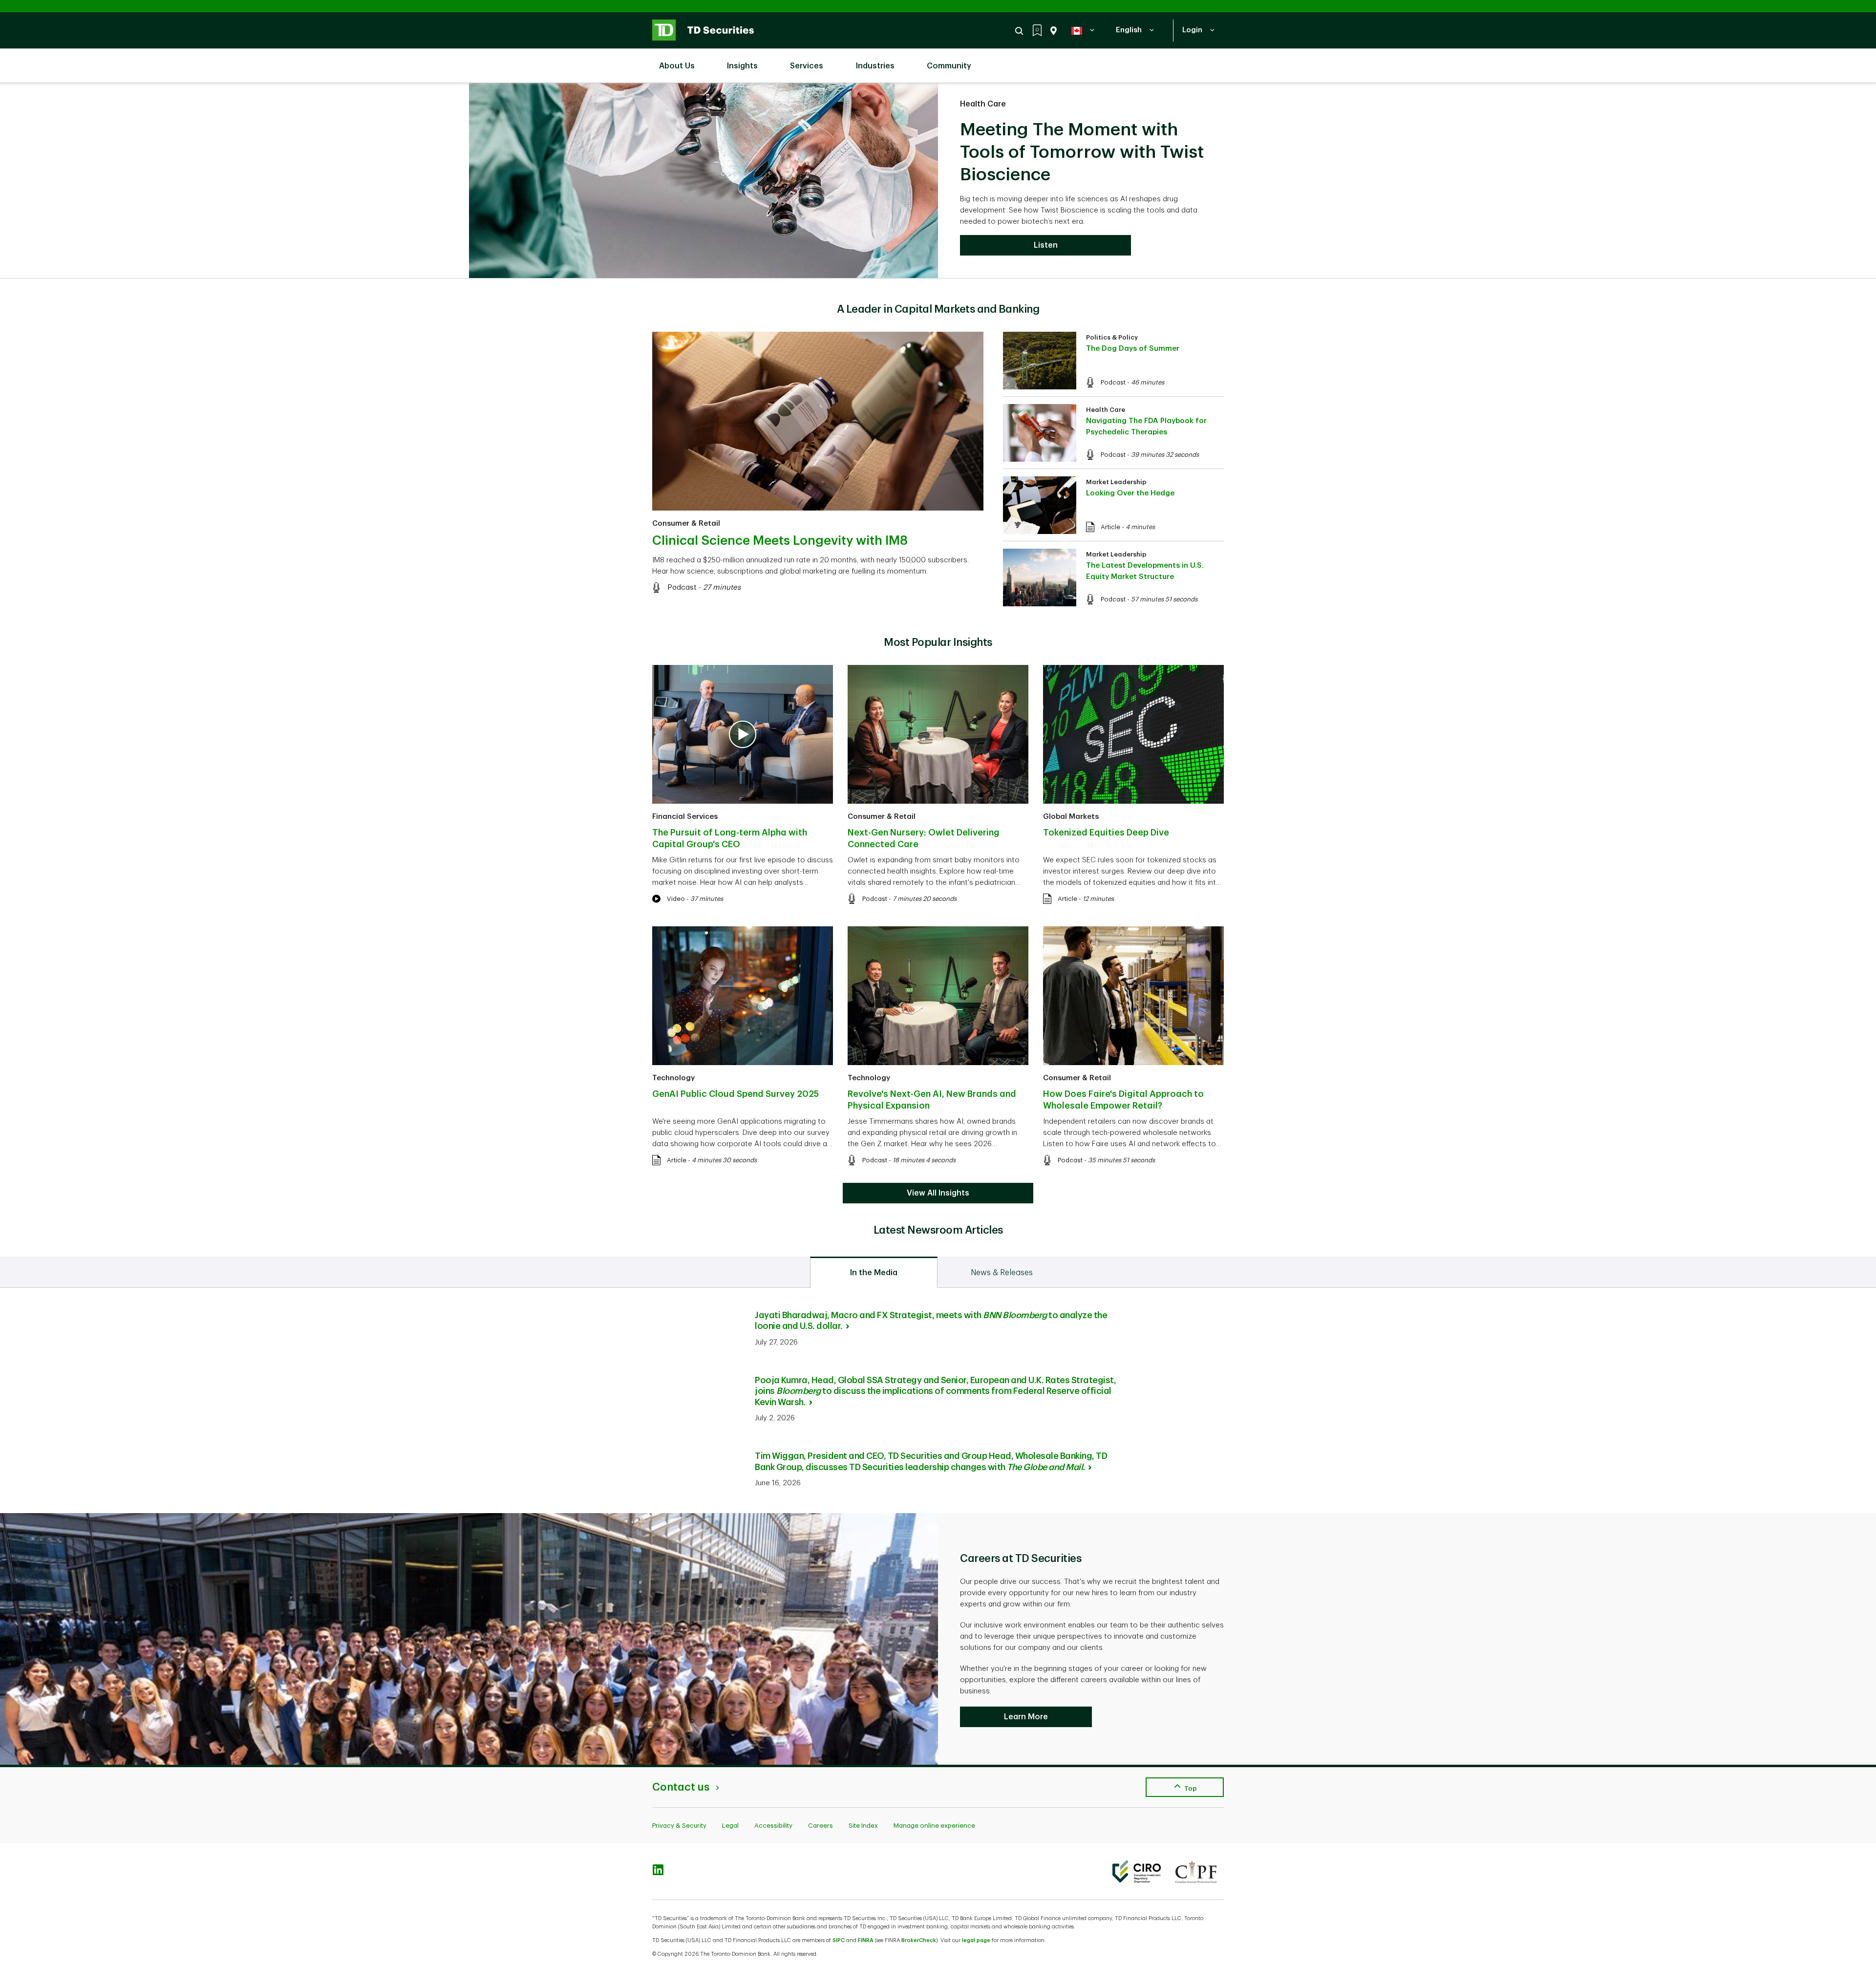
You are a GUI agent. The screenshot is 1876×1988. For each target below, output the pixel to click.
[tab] (874, 1272)
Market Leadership (1116, 482)
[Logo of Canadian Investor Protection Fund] (1196, 1872)
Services (807, 66)
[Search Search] (1021, 31)
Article (1110, 527)
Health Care (983, 104)
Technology (673, 1078)
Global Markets (1071, 817)
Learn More (1026, 1717)
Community (949, 66)
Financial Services (685, 817)
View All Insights (938, 1193)
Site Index (863, 1826)
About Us (677, 66)
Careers (821, 1826)
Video (676, 899)
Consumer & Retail (686, 524)
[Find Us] (1052, 31)
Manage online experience (934, 1826)
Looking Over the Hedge (1130, 493)
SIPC (839, 1940)
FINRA (866, 1940)
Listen (1046, 245)
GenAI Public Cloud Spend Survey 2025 (735, 1094)
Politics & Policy (1112, 337)
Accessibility (773, 1826)
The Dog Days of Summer (1133, 349)
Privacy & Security (679, 1826)
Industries (875, 66)
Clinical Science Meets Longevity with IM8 (780, 541)
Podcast (682, 588)
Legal (730, 1826)
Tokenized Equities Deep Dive (1106, 833)
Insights (742, 66)
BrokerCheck (919, 1940)
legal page (976, 1940)
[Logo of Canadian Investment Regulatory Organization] (1137, 1872)
